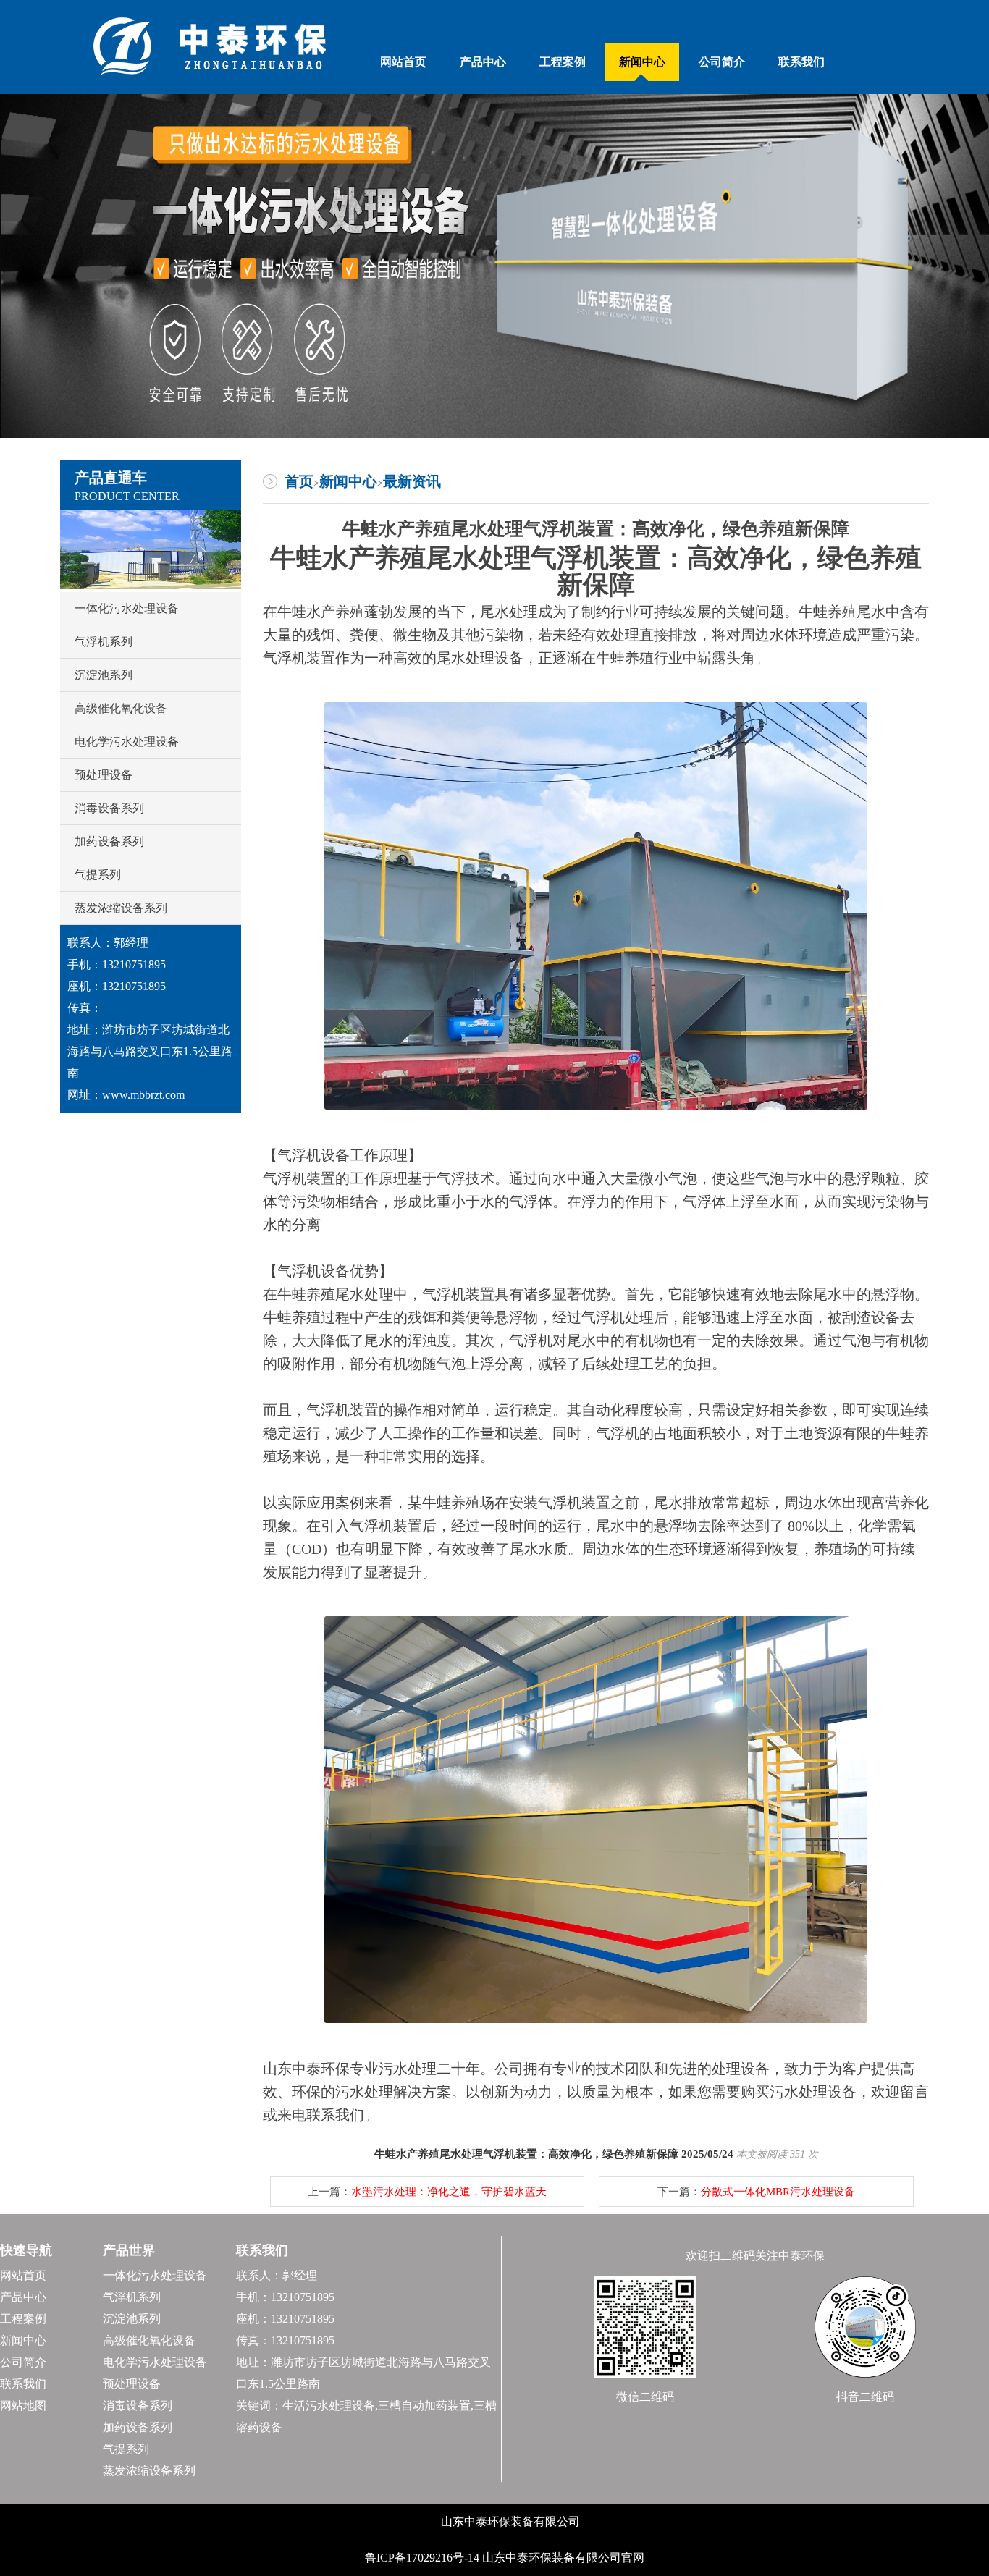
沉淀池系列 (104, 675)
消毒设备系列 (109, 808)
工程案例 (563, 62)
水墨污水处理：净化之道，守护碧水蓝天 (449, 2192)
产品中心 (483, 62)
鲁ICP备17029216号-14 (424, 2558)
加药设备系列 (109, 841)
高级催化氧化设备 (121, 708)
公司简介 (722, 62)
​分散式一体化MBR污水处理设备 (778, 2192)
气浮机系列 (104, 642)
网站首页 (403, 62)
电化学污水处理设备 (127, 742)
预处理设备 (104, 775)
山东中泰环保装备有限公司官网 (563, 2558)
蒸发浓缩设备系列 (121, 908)
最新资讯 (412, 481)
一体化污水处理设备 (127, 608)
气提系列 (98, 875)
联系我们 (801, 62)
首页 (299, 481)
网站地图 (23, 2406)
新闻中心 (642, 62)
